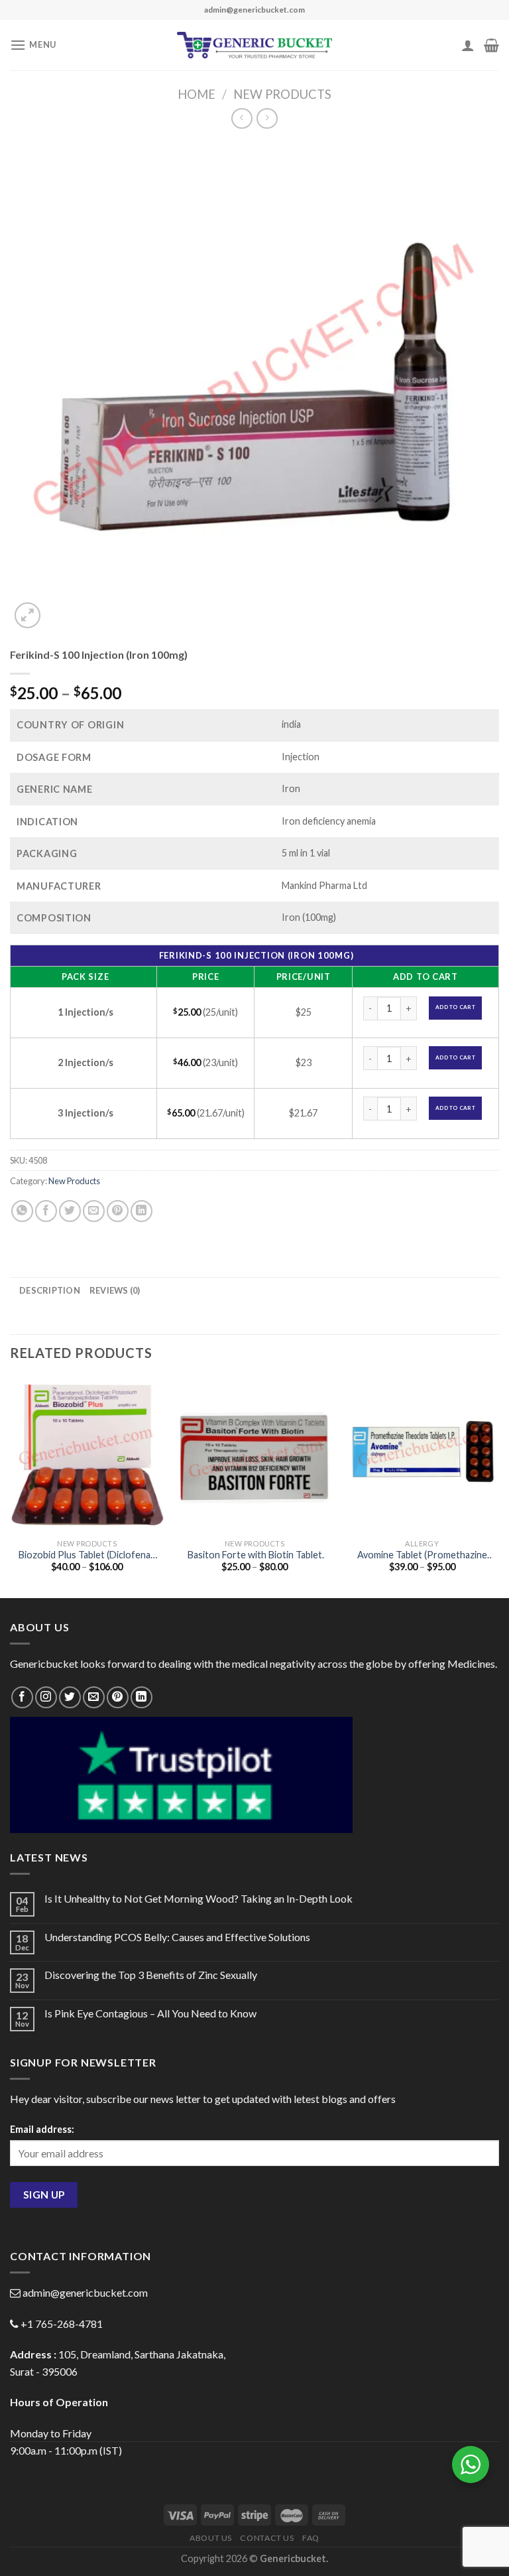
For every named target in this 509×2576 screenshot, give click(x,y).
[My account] (468, 45)
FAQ (311, 2538)
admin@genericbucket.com (85, 2292)
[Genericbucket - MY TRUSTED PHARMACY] (255, 45)
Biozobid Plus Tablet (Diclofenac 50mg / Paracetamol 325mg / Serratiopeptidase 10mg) (87, 1555)
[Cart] (491, 45)
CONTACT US (267, 2538)
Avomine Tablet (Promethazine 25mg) (422, 1555)
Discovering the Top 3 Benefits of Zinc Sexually (151, 1975)
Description (50, 1290)
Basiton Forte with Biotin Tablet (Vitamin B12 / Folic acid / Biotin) (255, 1555)
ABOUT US (211, 2538)
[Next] (498, 1486)
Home (197, 94)
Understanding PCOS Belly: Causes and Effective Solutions (177, 1937)
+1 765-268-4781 (62, 2324)
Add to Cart (455, 1007)
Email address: (42, 2129)
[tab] (50, 1290)
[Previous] (11, 1486)
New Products (282, 94)
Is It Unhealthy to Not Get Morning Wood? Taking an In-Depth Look (198, 1898)
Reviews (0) (115, 1290)
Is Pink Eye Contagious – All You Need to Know (150, 2013)
